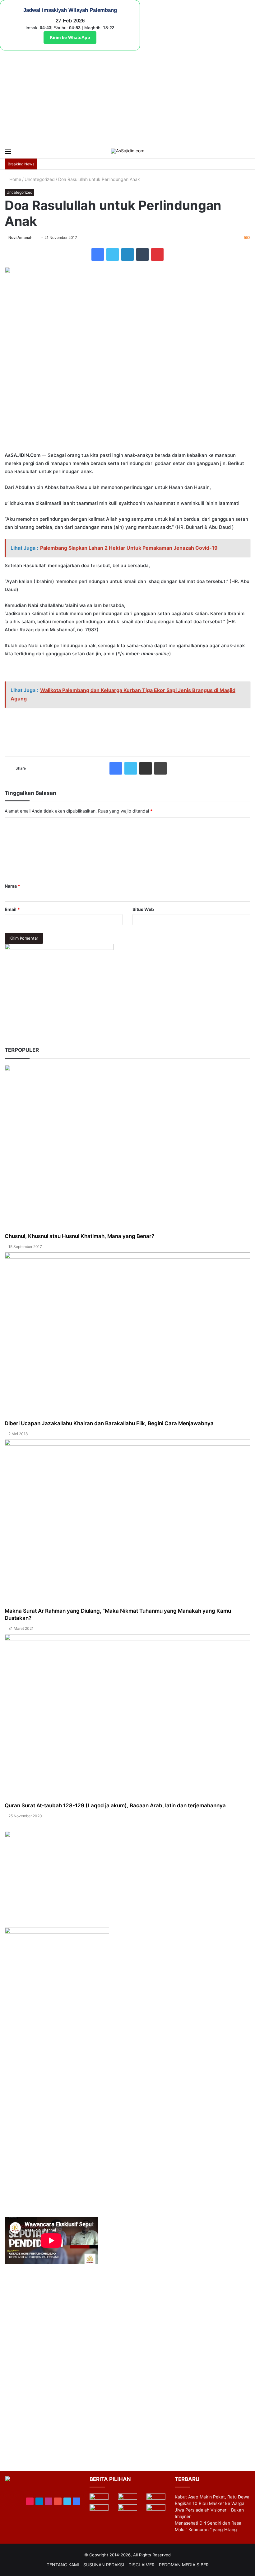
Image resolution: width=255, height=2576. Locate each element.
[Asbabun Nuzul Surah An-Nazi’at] (127, 2510)
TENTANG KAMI (63, 2565)
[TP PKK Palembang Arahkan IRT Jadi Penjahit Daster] (156, 2499)
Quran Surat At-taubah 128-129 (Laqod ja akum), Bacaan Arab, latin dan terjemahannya (115, 1805)
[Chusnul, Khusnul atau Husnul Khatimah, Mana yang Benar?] (127, 1149)
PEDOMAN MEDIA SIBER (184, 2565)
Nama (12, 886)
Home (15, 179)
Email (12, 909)
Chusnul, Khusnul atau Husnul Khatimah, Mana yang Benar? (79, 1236)
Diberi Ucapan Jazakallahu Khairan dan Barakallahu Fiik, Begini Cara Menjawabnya (109, 1423)
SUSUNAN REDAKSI (104, 2565)
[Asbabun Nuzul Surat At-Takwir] (156, 2510)
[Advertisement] (127, 97)
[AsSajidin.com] (128, 151)
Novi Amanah (20, 237)
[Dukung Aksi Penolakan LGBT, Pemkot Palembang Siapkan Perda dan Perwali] (99, 2499)
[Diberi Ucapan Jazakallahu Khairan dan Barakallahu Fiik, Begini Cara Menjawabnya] (127, 1336)
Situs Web (143, 909)
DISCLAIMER (141, 2565)
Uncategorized (40, 179)
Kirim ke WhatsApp (70, 37)
